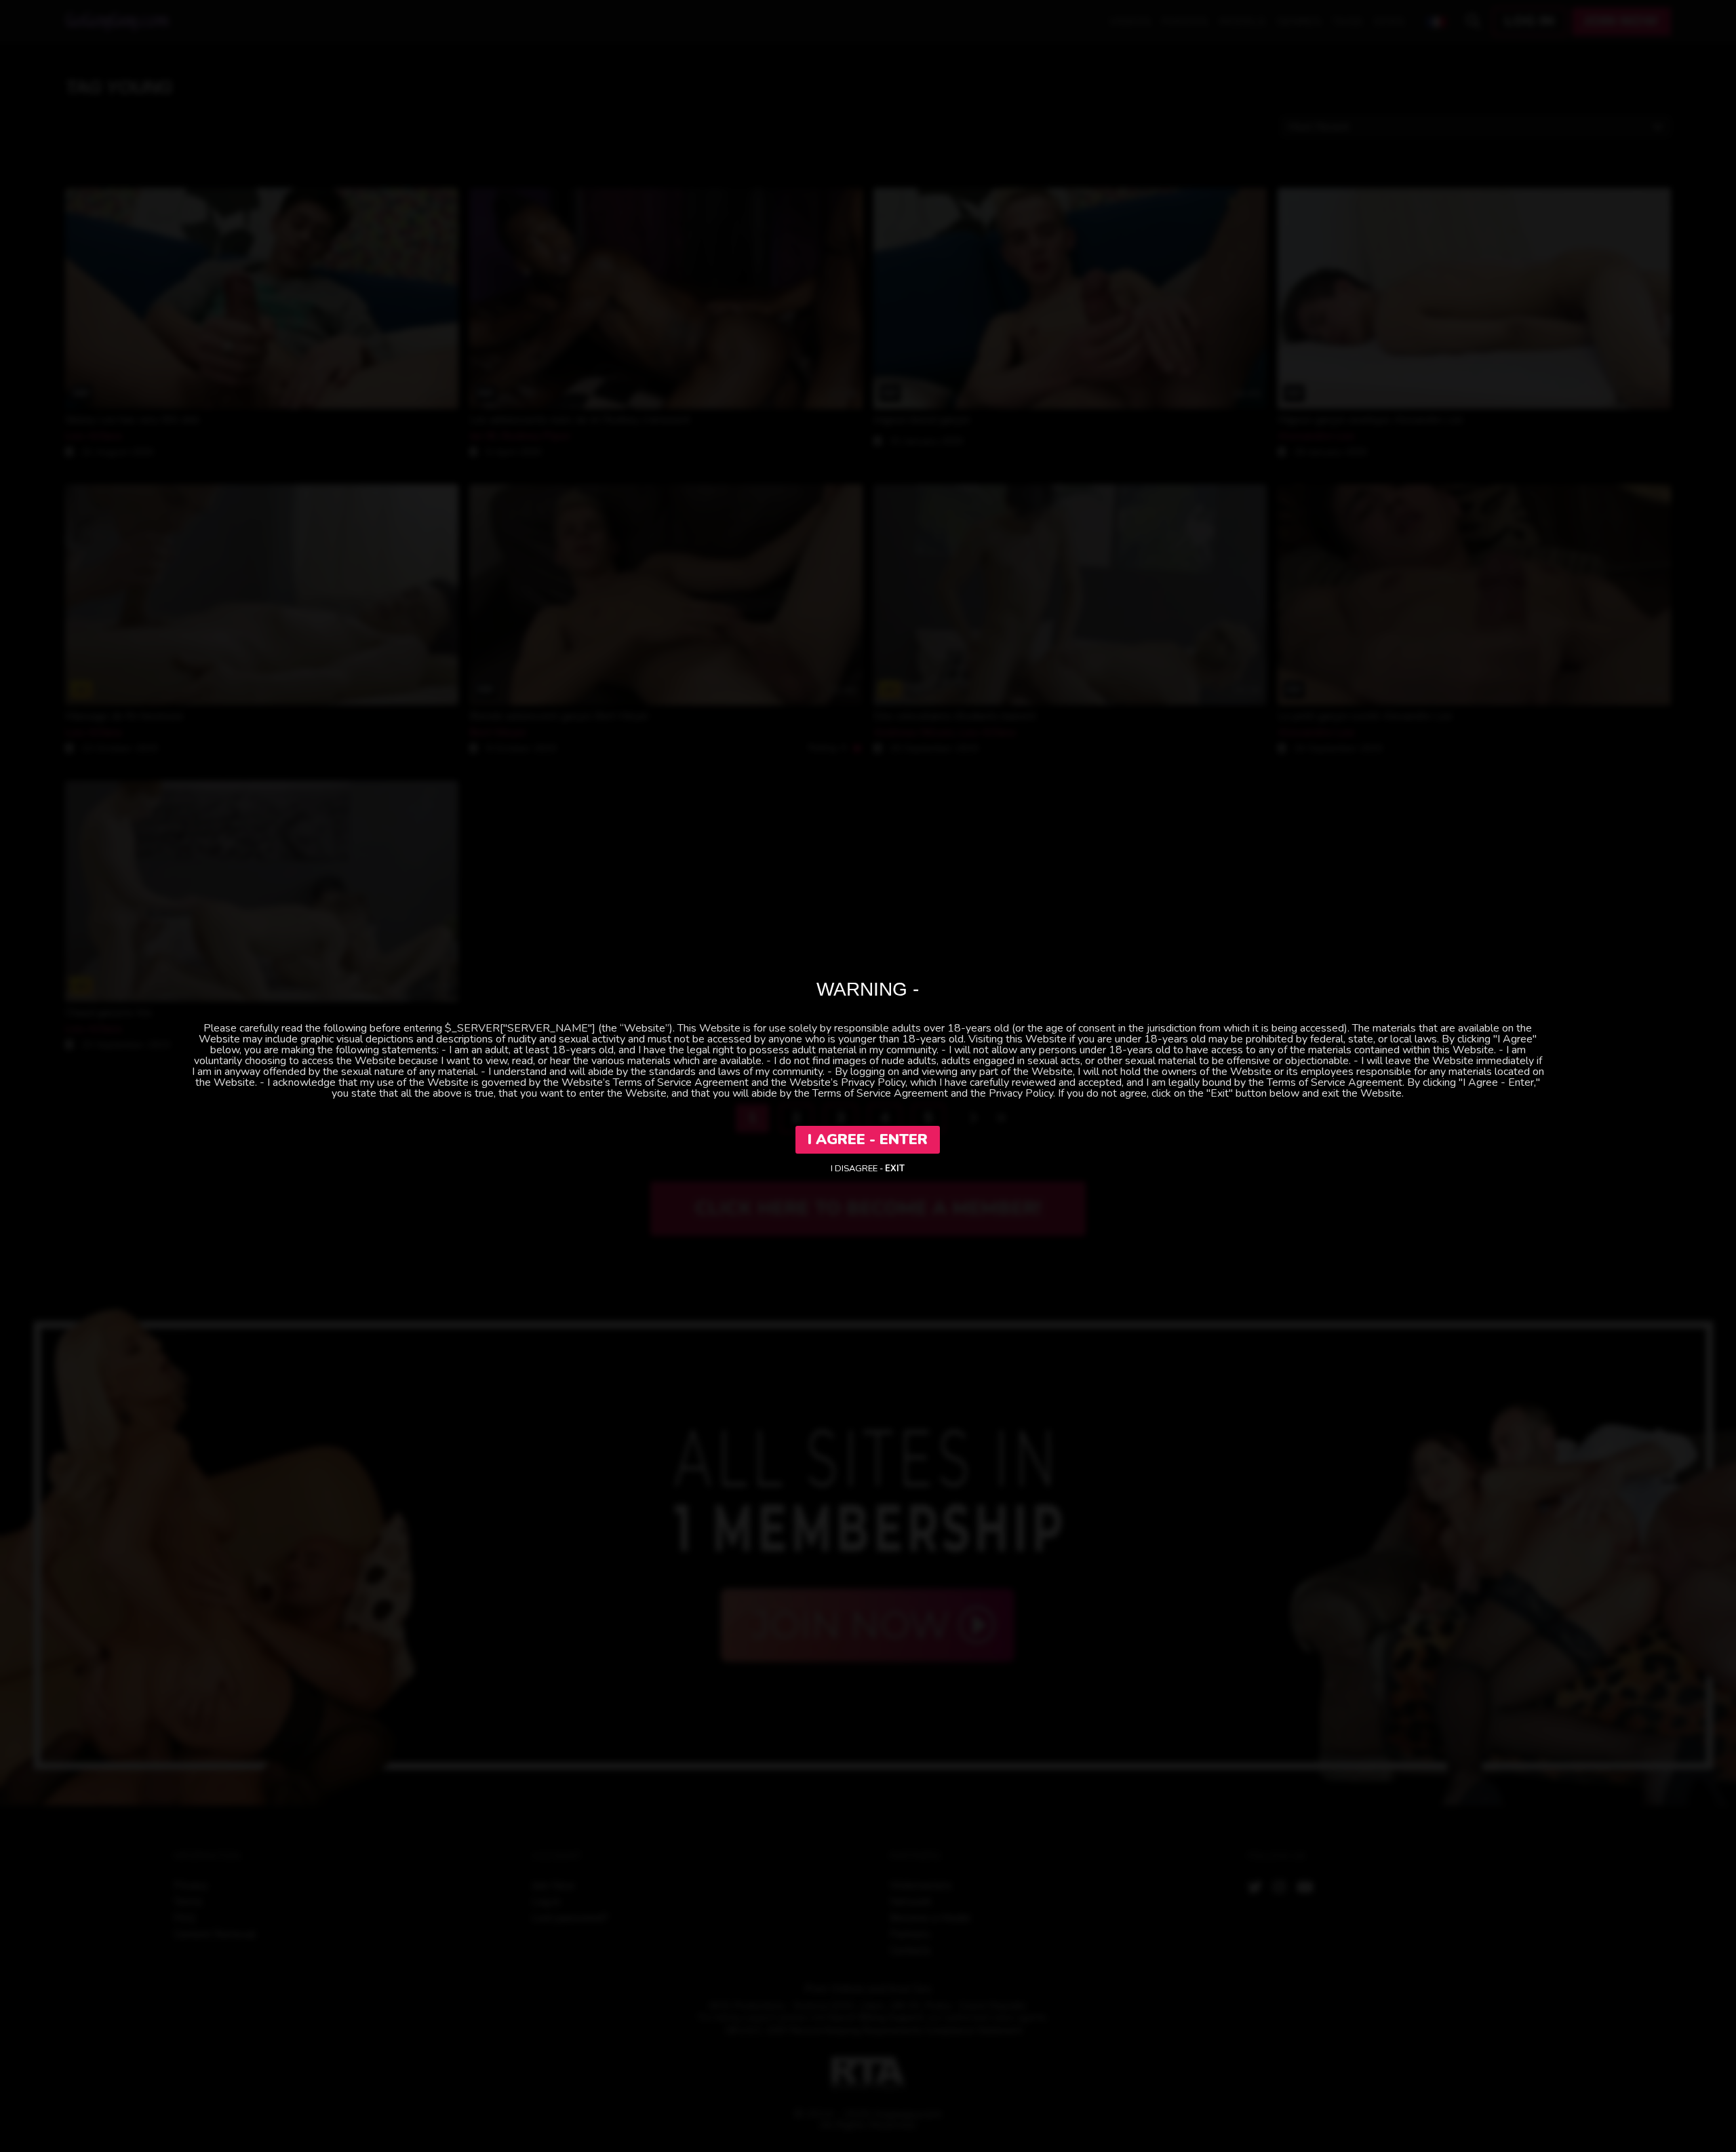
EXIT (895, 1169)
